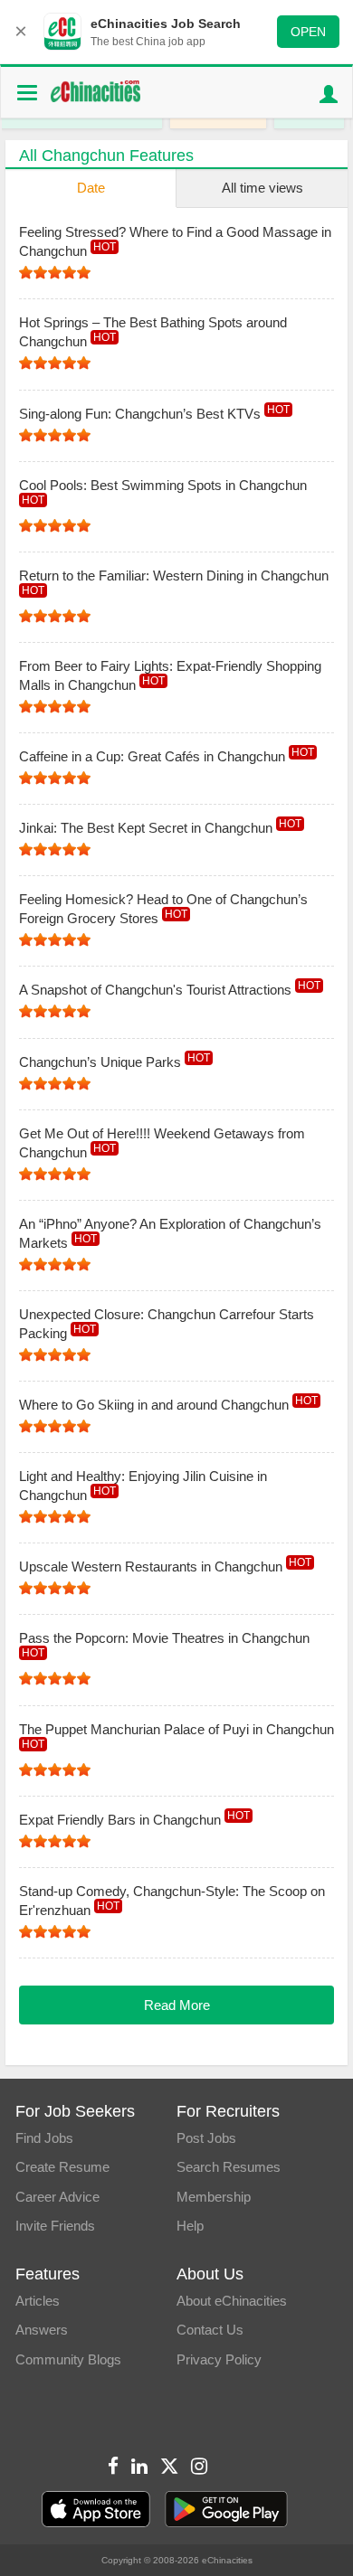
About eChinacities (232, 2301)
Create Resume (62, 2167)
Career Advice (57, 2197)
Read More (177, 2005)
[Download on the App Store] (96, 2510)
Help (190, 2226)
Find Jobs (44, 2138)
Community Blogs (68, 2359)
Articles (38, 2301)
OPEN (308, 32)
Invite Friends (55, 2226)
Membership (214, 2197)
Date (91, 188)
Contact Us (210, 2330)
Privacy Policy (219, 2359)
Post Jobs (206, 2138)
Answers (42, 2330)
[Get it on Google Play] (226, 2510)
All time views (262, 188)
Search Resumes (229, 2167)
